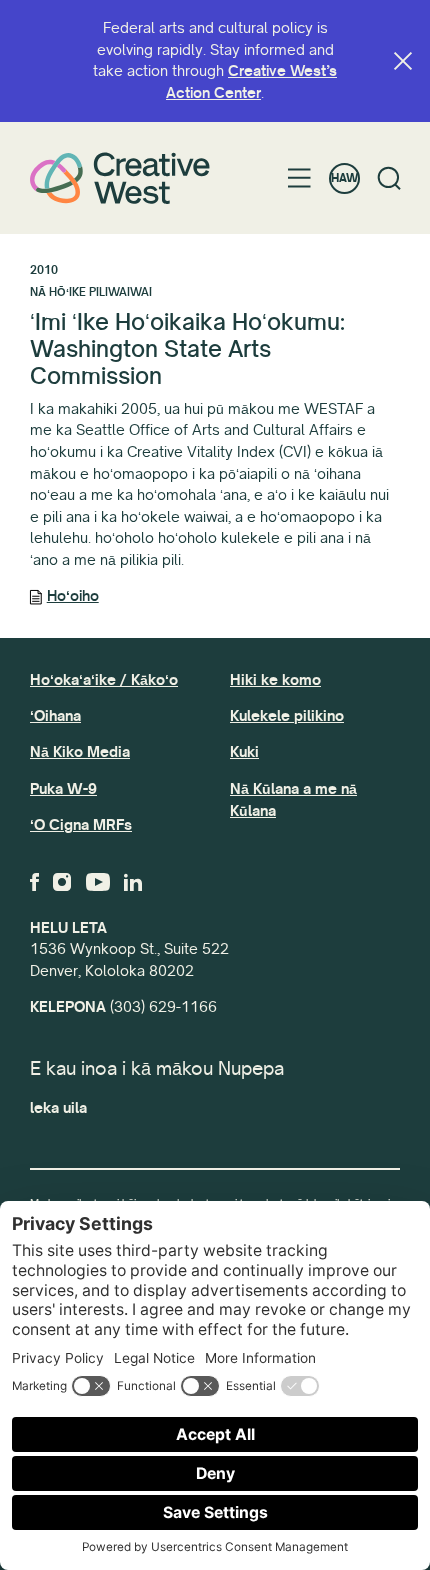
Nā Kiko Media (80, 752)
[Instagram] (62, 882)
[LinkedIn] (133, 882)
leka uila (58, 1108)
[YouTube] (98, 882)
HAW (344, 178)
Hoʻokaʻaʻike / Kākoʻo (104, 680)
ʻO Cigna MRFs (81, 825)
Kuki (244, 752)
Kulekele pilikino (287, 716)
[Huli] (389, 178)
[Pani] (403, 61)
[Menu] (299, 178)
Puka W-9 (63, 789)
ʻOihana (55, 716)
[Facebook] (34, 882)
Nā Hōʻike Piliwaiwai (91, 292)
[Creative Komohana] (120, 177)
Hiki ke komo (275, 680)
